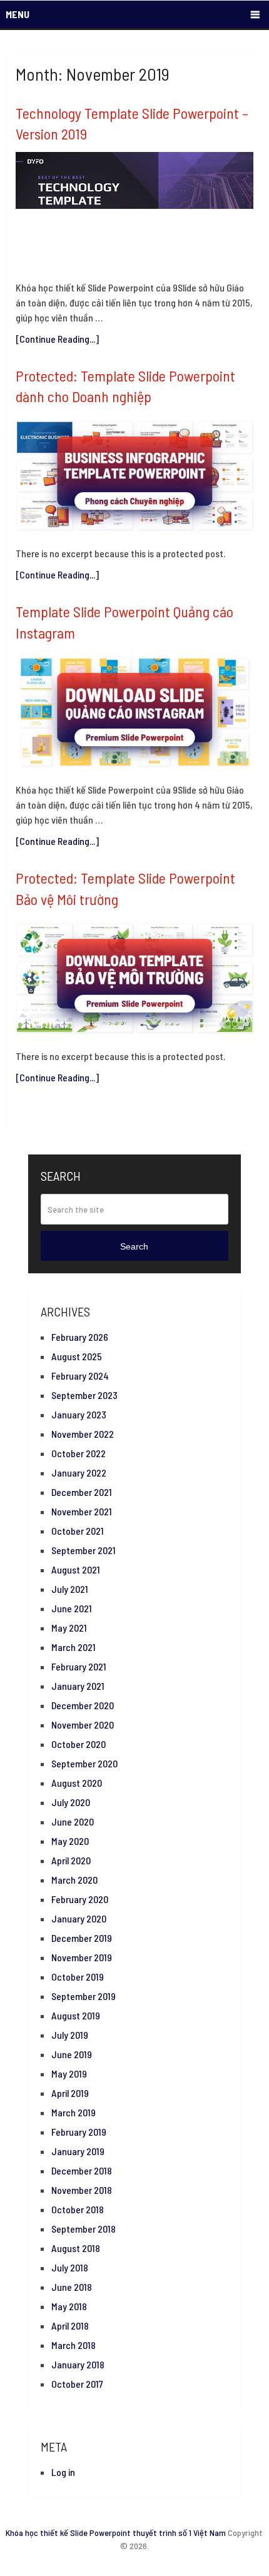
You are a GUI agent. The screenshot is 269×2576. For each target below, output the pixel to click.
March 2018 (74, 2345)
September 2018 (84, 2229)
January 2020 (79, 1918)
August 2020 (77, 1783)
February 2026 (80, 1337)
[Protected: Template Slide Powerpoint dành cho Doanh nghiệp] (134, 476)
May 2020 (70, 1841)
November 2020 (83, 1725)
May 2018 (69, 2306)
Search (134, 1246)
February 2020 (80, 1899)
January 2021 (78, 1686)
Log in (63, 2472)
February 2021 (79, 1666)
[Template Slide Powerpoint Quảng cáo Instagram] (134, 712)
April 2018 (70, 2326)
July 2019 (70, 2035)
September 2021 (84, 1550)
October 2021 (78, 1531)
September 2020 (84, 1763)
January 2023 (79, 1414)
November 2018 (82, 2190)
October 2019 (78, 1977)
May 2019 (69, 2073)
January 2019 (78, 2151)
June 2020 (73, 1821)
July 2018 (70, 2267)
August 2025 (77, 1356)
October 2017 (77, 2384)
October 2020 (79, 1744)
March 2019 (74, 2112)
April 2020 (71, 1860)
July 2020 (71, 1802)
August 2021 (76, 1569)
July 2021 (70, 1589)
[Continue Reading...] (57, 339)
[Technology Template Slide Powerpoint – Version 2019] (134, 211)
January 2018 (78, 2364)
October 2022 (79, 1453)
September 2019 (84, 1996)
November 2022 (83, 1434)
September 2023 (84, 1395)
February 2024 (80, 1376)
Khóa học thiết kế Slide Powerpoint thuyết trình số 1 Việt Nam (116, 2533)
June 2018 (72, 2287)
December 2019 (82, 1938)
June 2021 (72, 1608)
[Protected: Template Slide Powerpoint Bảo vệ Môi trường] (134, 978)
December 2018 (82, 2170)
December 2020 (83, 1705)
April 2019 (70, 2093)
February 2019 (79, 2132)
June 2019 (72, 2054)
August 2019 (76, 2015)
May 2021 (69, 1628)
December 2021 (82, 1492)
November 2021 (82, 1511)
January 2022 (79, 1472)
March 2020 (74, 1880)
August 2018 (76, 2248)
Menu (18, 14)
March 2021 (74, 1647)
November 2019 (82, 1957)
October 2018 (78, 2209)
